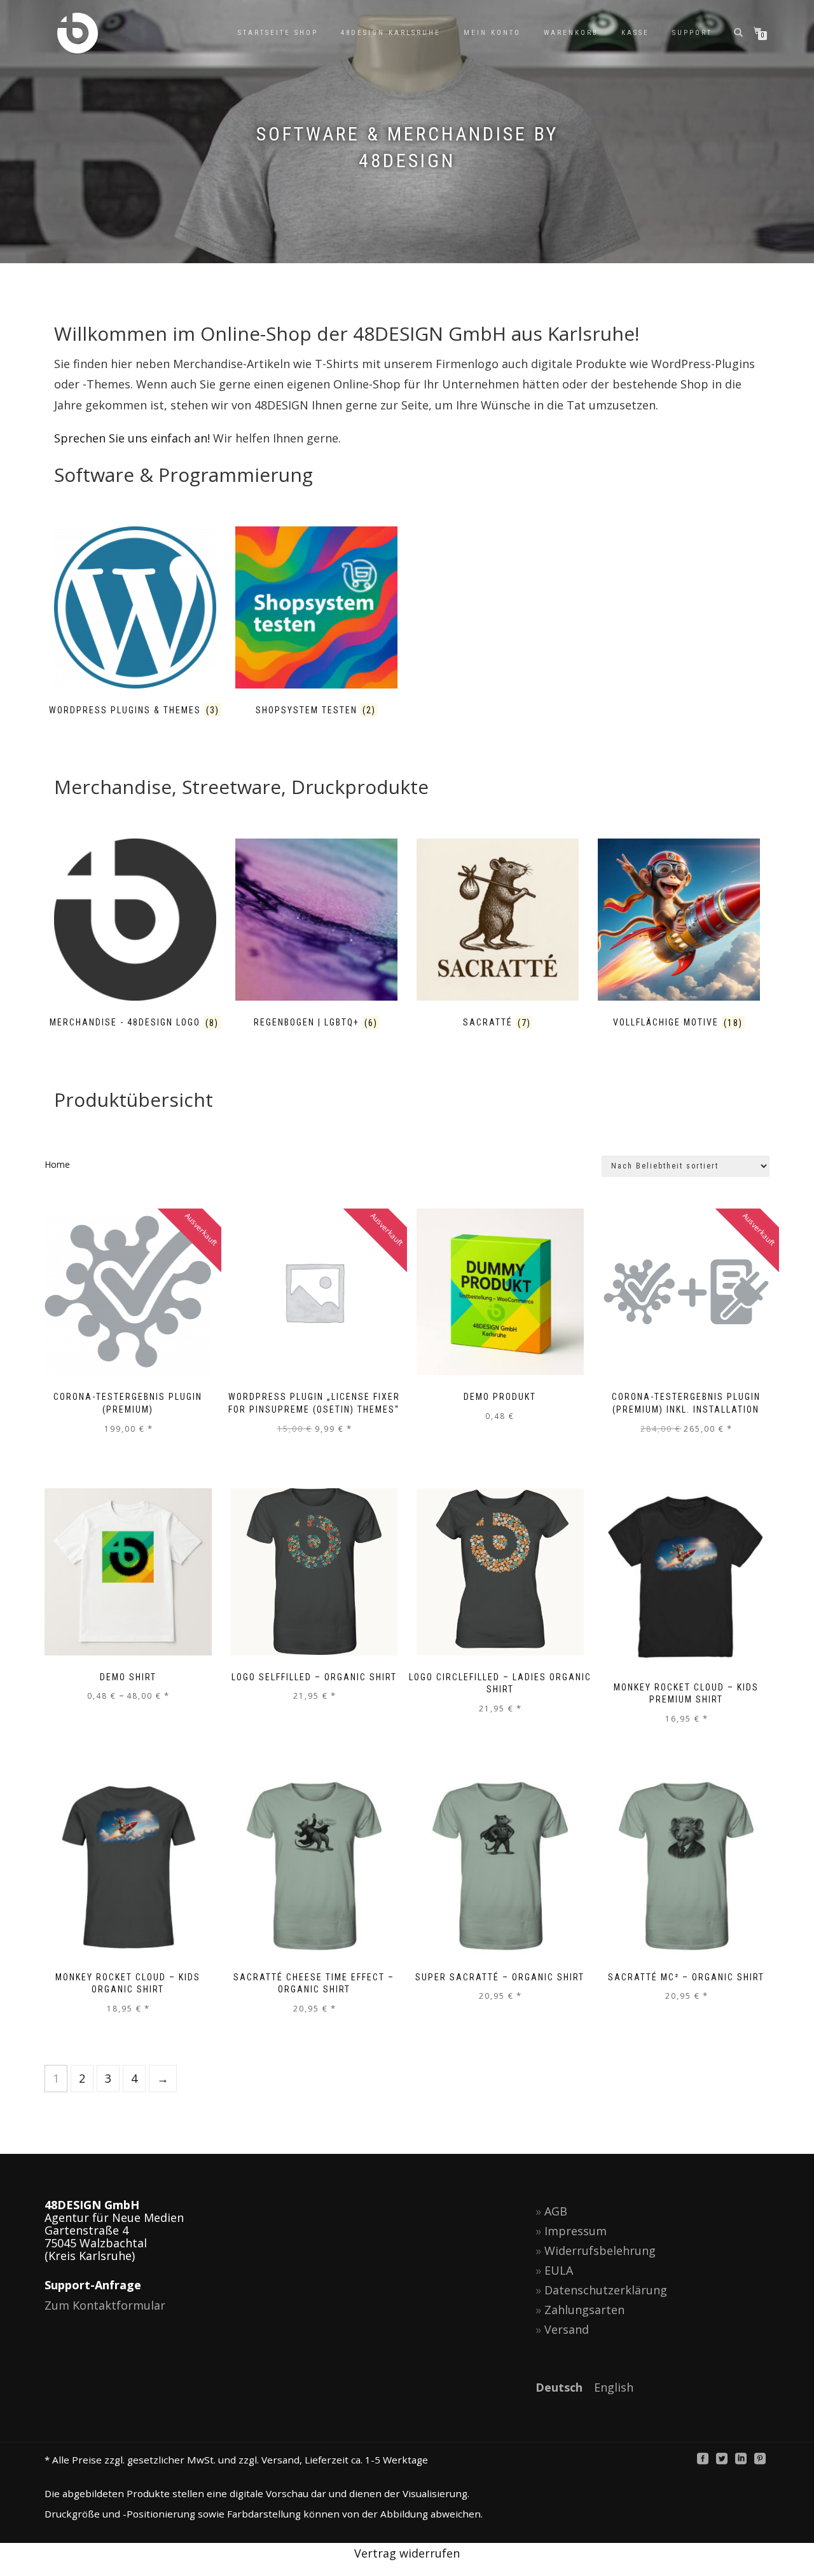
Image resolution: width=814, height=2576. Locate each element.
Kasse (635, 33)
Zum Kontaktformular (105, 2305)
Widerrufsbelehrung (600, 2251)
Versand (567, 2329)
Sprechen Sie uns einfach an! (132, 438)
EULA (559, 2270)
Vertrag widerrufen (407, 2553)
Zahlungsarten (584, 2310)
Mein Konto (492, 33)
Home (57, 1164)
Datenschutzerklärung (606, 2290)
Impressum (576, 2231)
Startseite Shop (278, 33)
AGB (556, 2211)
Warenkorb (571, 33)
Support (692, 33)
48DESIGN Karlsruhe (391, 33)
